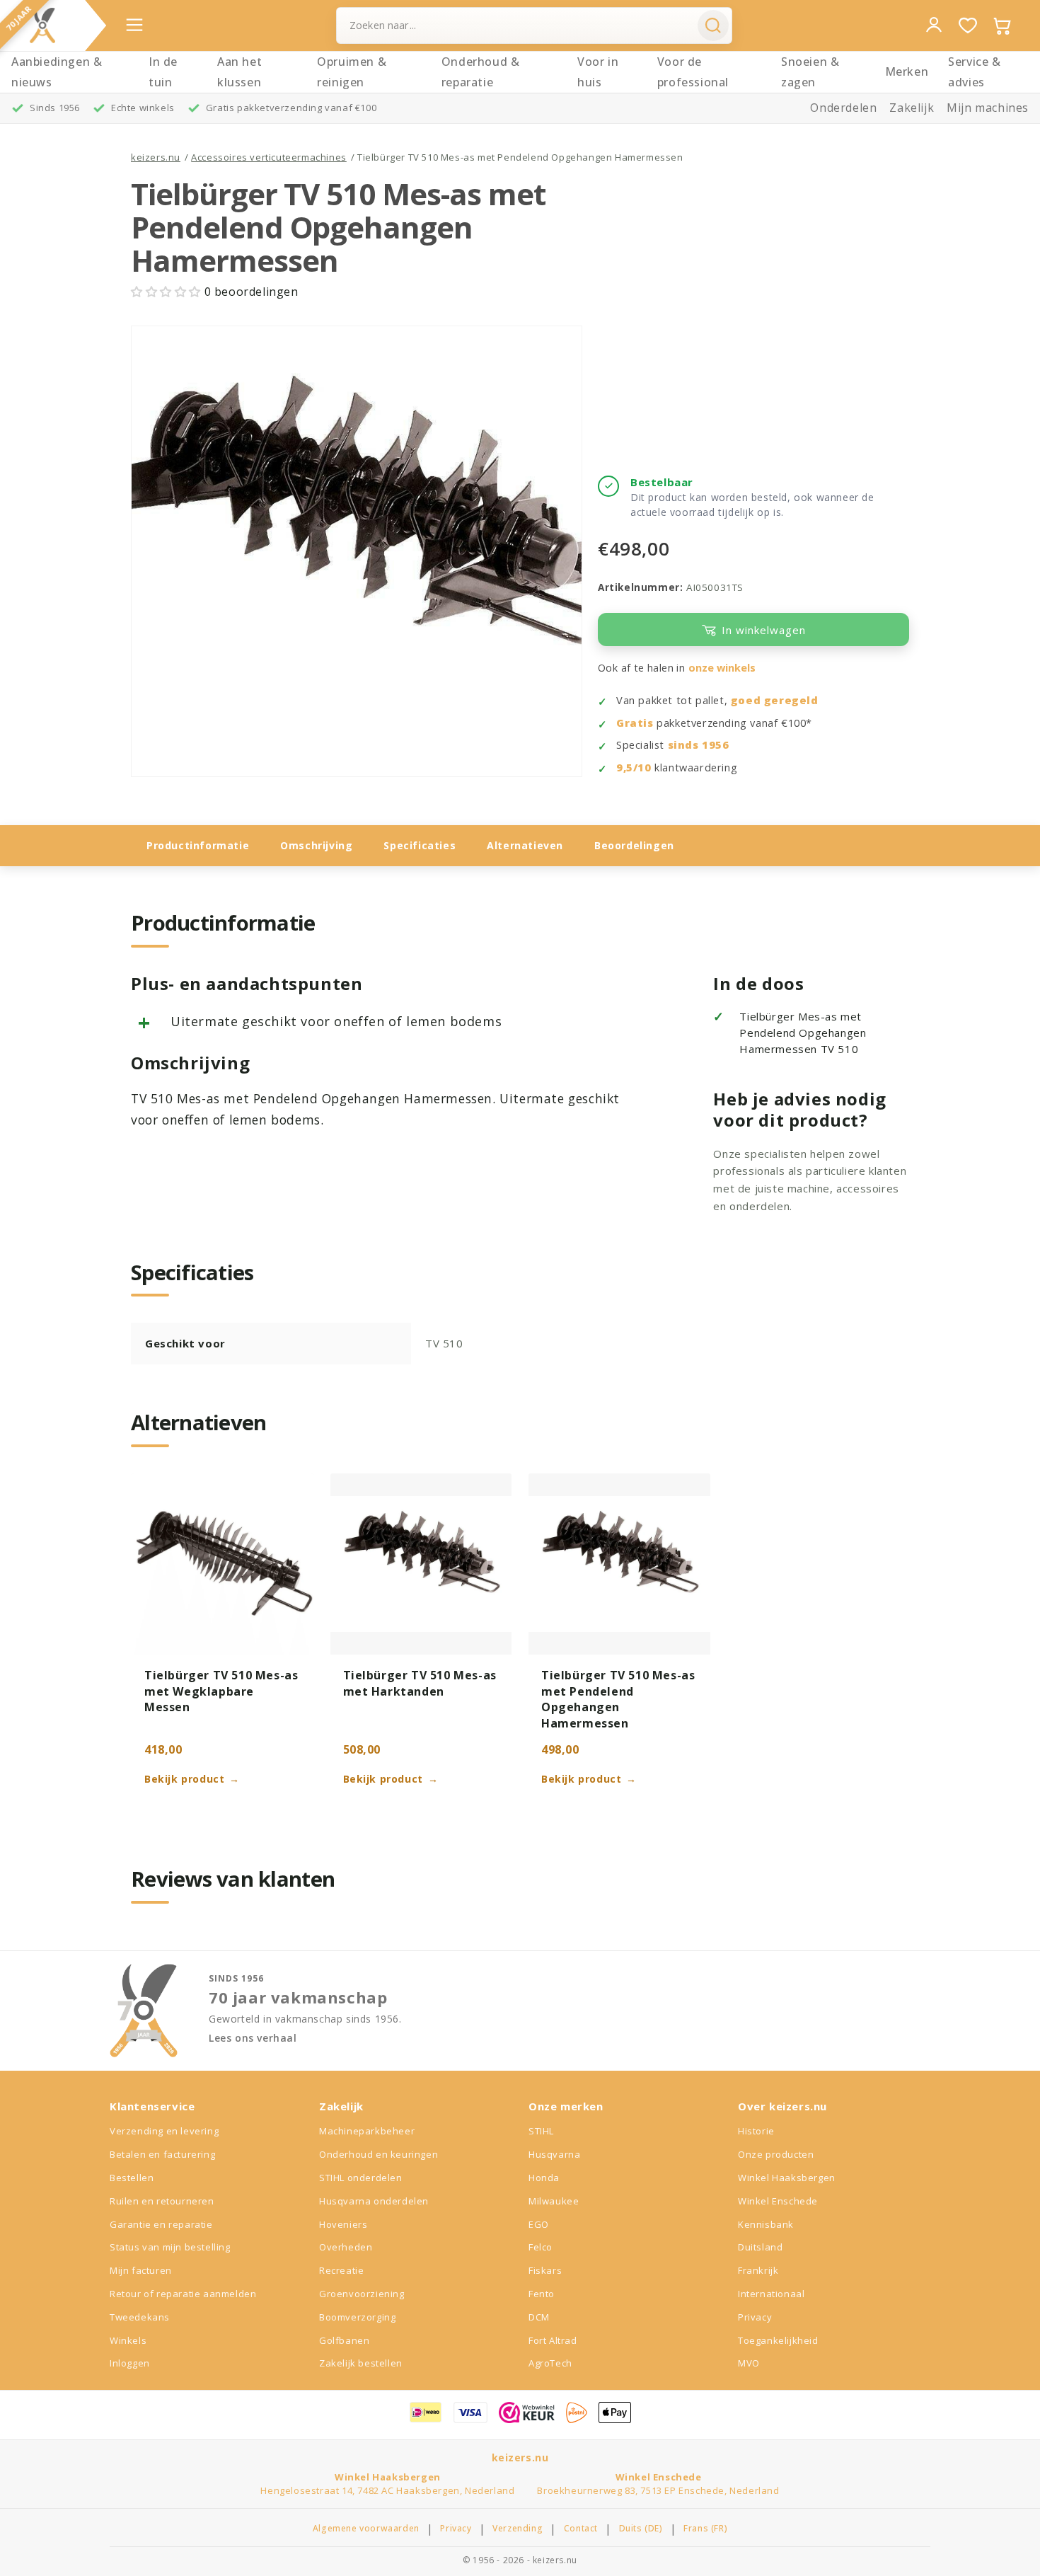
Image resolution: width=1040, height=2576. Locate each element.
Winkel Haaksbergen (787, 2178)
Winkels (128, 2340)
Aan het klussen (239, 72)
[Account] (934, 25)
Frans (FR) (705, 2529)
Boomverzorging (357, 2317)
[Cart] (1002, 25)
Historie (756, 2131)
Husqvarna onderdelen (374, 2201)
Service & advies (974, 72)
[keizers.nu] (42, 25)
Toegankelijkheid (778, 2340)
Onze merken (566, 2106)
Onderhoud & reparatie (481, 72)
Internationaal (771, 2294)
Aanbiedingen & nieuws (57, 72)
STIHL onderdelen (361, 2178)
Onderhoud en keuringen (379, 2154)
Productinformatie (198, 845)
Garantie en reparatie (161, 2224)
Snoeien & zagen (810, 72)
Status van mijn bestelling (170, 2247)
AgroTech (550, 2363)
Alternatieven (525, 845)
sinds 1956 (699, 745)
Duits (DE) (641, 2529)
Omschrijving (316, 845)
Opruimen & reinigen (352, 72)
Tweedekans (140, 2317)
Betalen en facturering (162, 2154)
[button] (168, 292)
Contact (581, 2529)
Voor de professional (693, 72)
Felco (541, 2247)
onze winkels (722, 668)
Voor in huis (598, 72)
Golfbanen (344, 2340)
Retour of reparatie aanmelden (183, 2294)
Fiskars (545, 2270)
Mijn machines (988, 108)
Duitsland (760, 2247)
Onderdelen (843, 108)
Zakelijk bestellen (361, 2363)
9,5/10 (634, 767)
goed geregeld (775, 700)
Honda (544, 2178)
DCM (539, 2317)
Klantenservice (152, 2106)
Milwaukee (554, 2201)
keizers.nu (156, 157)
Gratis (635, 723)
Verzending (518, 2529)
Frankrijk (758, 2270)
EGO (539, 2224)
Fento (542, 2294)
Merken (907, 71)
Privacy (755, 2317)
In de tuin (163, 72)
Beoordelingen (634, 845)
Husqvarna (554, 2154)
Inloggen (130, 2363)
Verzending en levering (164, 2131)
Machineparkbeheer (367, 2131)
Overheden (346, 2247)
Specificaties (420, 845)
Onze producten (776, 2154)
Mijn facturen (141, 2270)
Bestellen (132, 2178)
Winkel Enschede (778, 2201)
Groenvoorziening (362, 2294)
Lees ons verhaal (253, 2038)
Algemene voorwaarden (366, 2529)
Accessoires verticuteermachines (269, 157)
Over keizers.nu (782, 2106)
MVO (749, 2363)
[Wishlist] (968, 25)
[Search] (713, 25)
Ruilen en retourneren (162, 2201)
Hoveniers (343, 2224)
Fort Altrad (553, 2340)
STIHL (541, 2131)
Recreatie (341, 2270)
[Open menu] (134, 25)
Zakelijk (912, 108)
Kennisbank (766, 2224)
